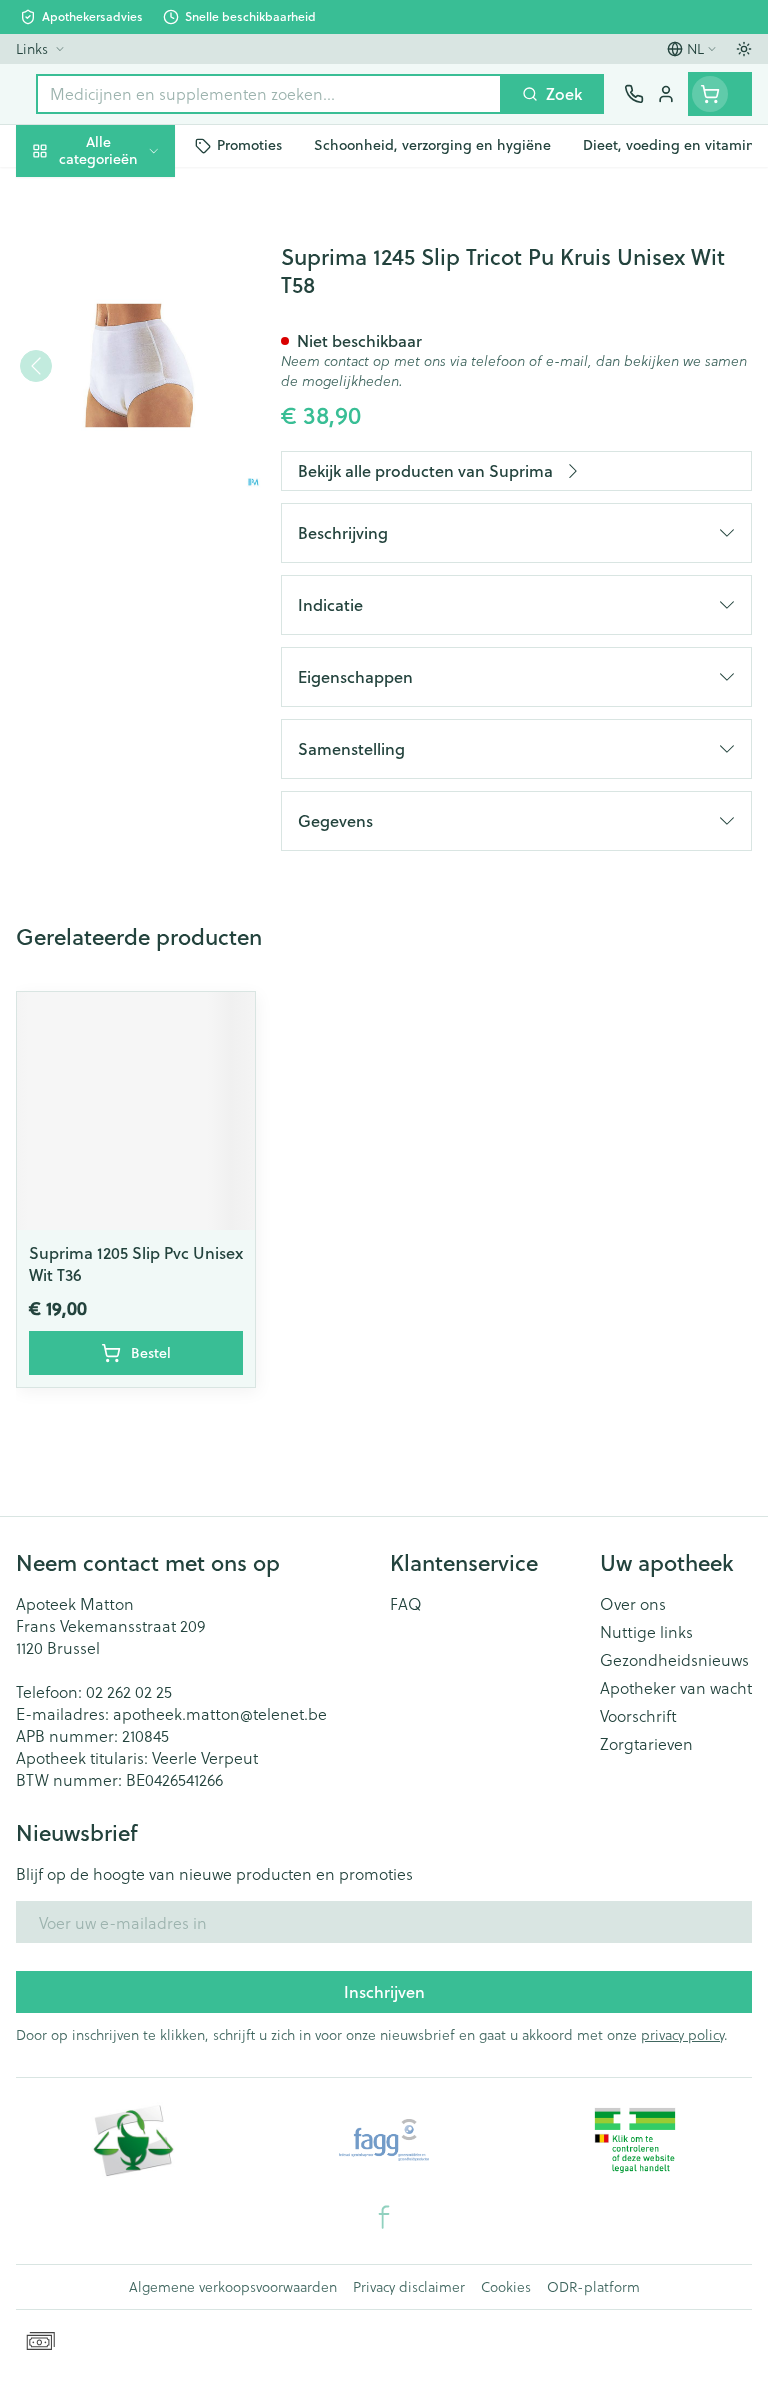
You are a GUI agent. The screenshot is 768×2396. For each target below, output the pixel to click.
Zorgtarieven (646, 1744)
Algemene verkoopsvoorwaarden (233, 2287)
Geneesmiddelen (128, 617)
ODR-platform (593, 2287)
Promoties (54, 192)
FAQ (406, 1604)
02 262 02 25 (129, 1691)
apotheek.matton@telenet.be (220, 1713)
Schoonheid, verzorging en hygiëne (128, 246)
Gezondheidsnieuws (674, 1660)
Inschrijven (384, 1991)
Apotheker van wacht (676, 1688)
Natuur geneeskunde (128, 476)
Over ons (633, 1604)
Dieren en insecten (128, 570)
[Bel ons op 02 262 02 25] (634, 94)
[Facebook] (384, 2217)
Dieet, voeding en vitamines (128, 310)
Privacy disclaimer (409, 2287)
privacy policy (682, 2034)
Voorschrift (638, 1716)
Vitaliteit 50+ (128, 429)
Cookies (506, 2287)
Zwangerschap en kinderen (128, 374)
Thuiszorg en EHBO (128, 523)
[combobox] (269, 94)
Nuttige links (646, 1632)
